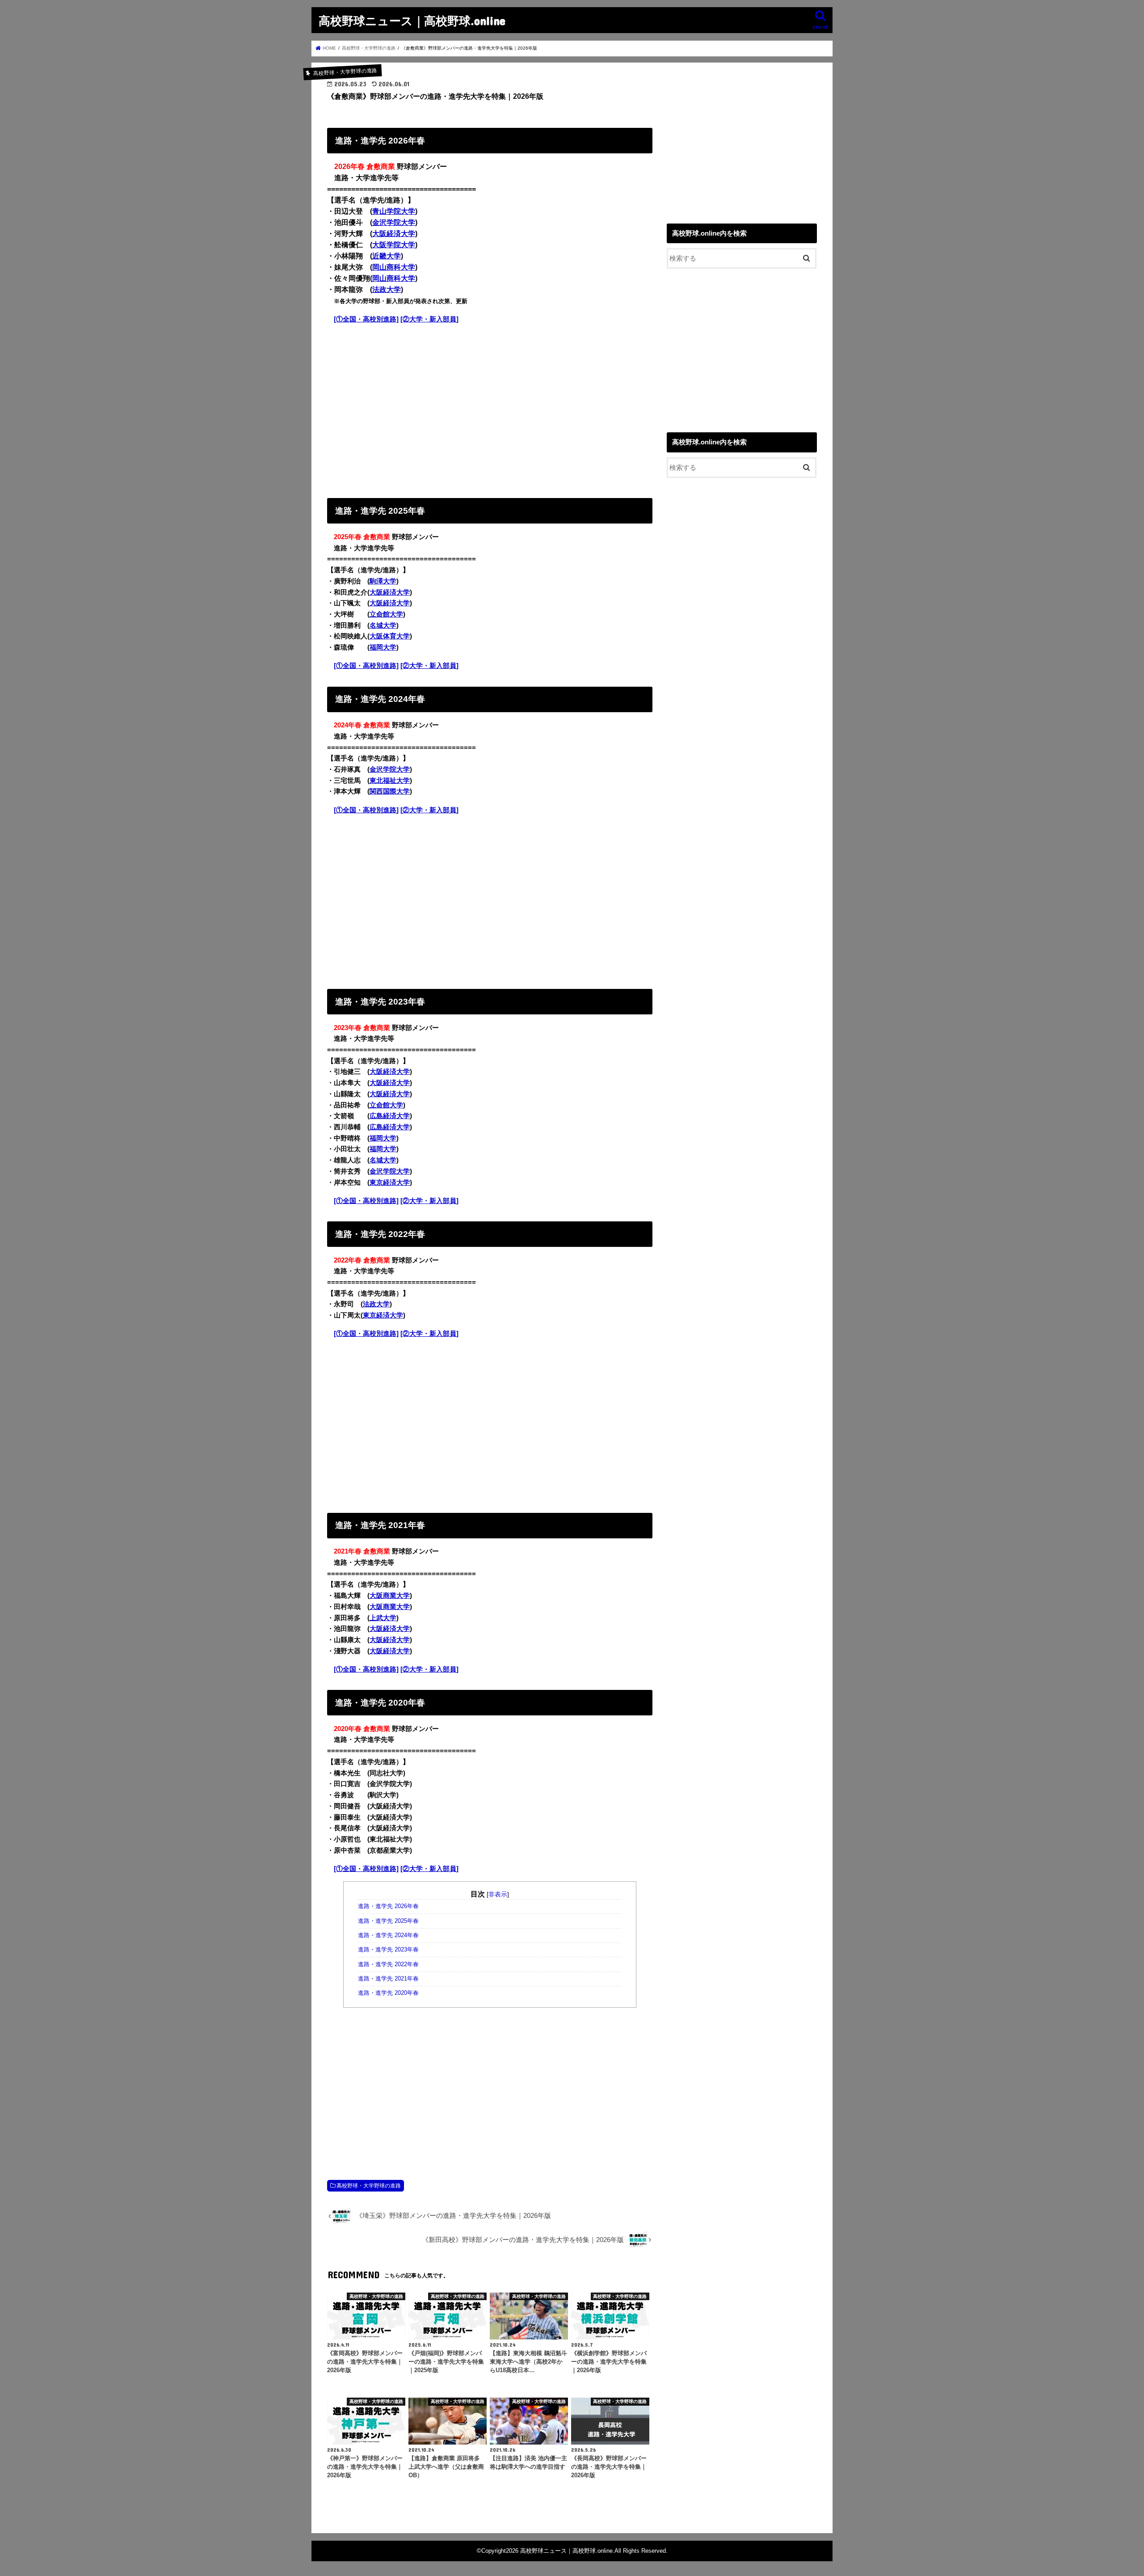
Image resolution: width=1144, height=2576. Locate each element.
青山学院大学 (394, 211)
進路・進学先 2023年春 (388, 1950)
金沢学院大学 (394, 222)
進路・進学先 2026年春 (388, 1906)
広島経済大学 (390, 1116)
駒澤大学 (383, 581)
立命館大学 (386, 614)
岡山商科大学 (394, 267)
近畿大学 (387, 256)
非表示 (498, 1894)
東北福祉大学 (390, 781)
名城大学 (383, 625)
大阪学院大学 (394, 245)
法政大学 (387, 289)
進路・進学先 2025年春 (388, 1921)
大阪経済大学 (394, 234)
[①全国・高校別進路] (366, 319)
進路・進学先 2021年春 (388, 1979)
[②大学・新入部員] (429, 319)
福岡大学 (383, 647)
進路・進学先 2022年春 (388, 1964)
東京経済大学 (390, 1182)
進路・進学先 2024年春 (388, 1935)
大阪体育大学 (390, 636)
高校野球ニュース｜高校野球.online (412, 20)
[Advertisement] (490, 409)
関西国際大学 (390, 791)
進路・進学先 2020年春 (388, 1993)
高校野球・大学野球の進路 (369, 2186)
